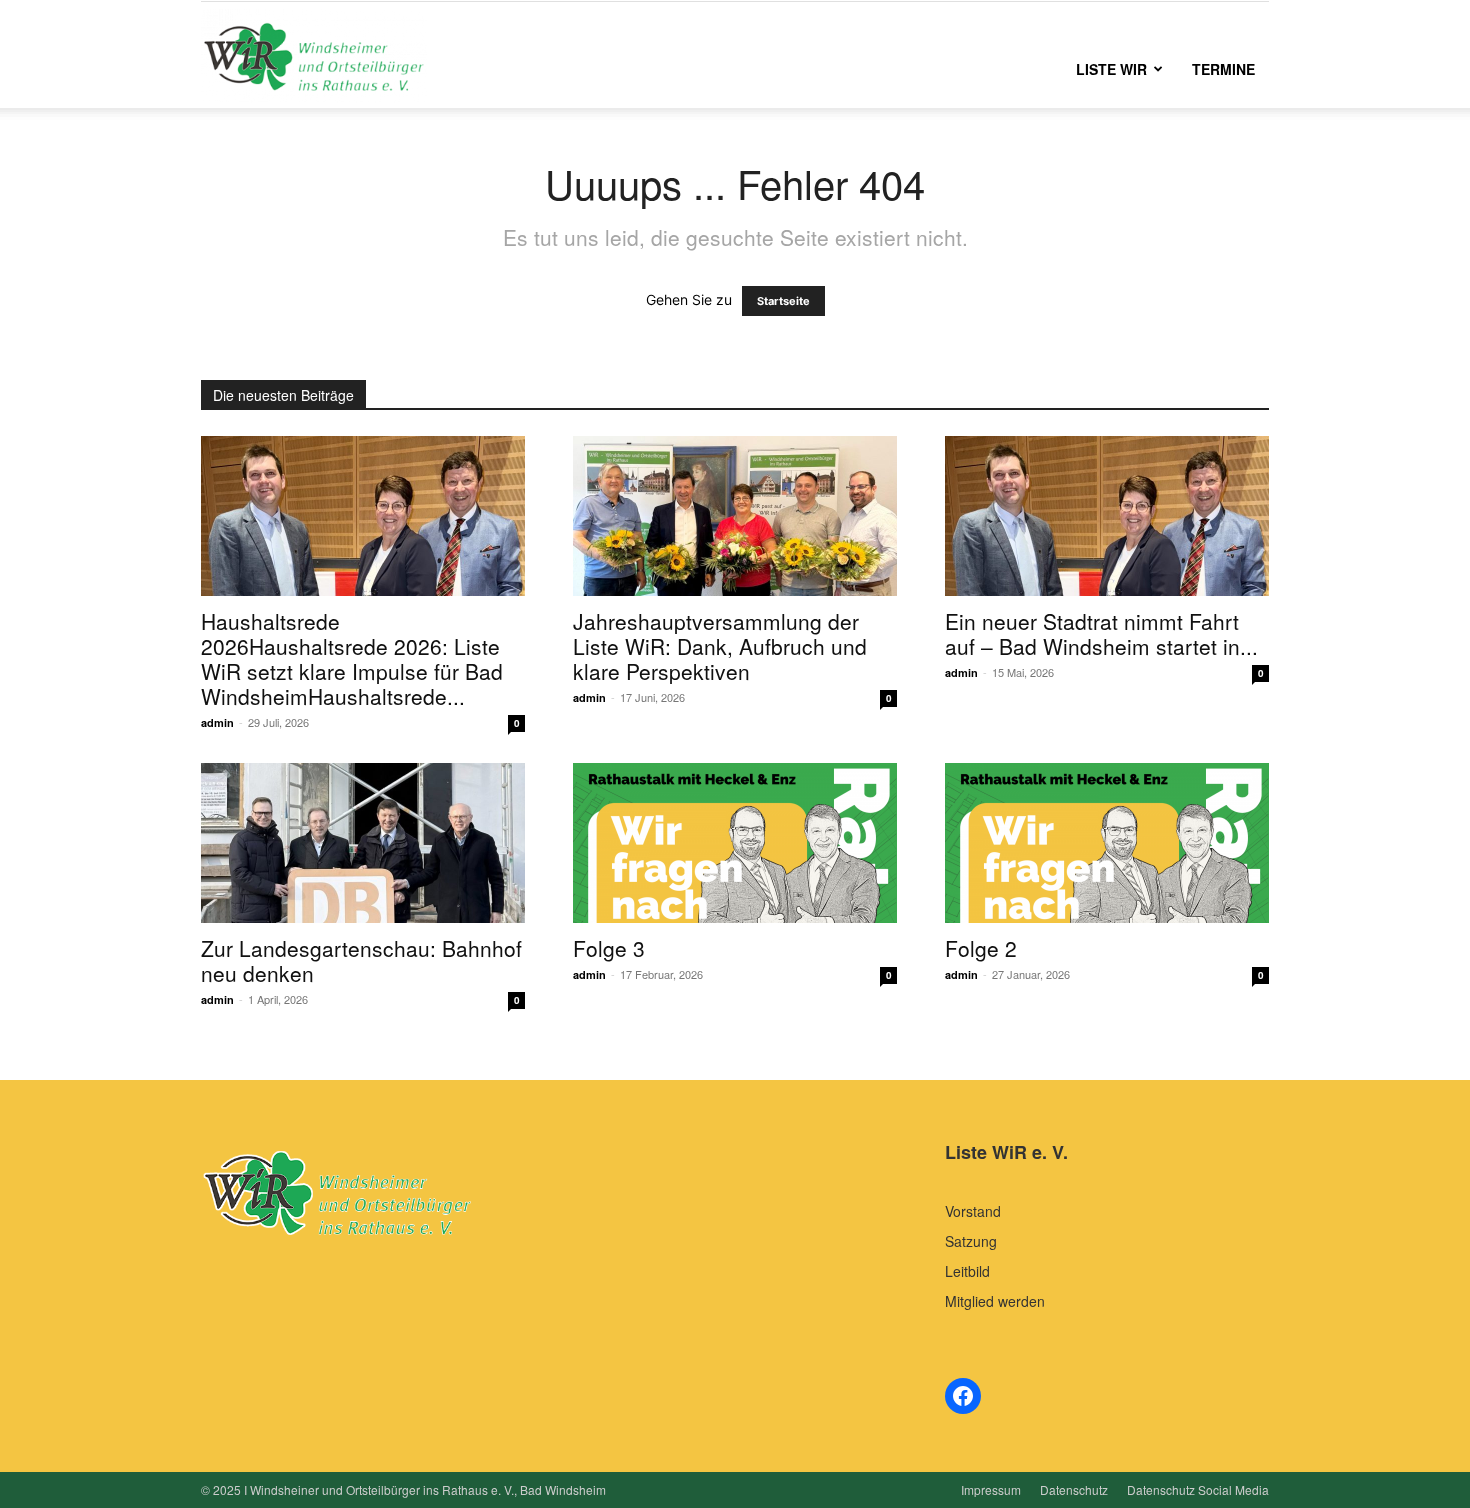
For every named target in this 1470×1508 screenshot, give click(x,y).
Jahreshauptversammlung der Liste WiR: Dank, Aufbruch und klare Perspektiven (720, 646)
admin (217, 722)
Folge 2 (981, 948)
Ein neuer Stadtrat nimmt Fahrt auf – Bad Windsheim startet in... (1101, 633)
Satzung (971, 1241)
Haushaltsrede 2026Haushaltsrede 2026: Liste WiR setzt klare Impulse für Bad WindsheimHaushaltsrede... (352, 658)
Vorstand (973, 1211)
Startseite (783, 301)
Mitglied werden (995, 1301)
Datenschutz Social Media (1198, 1489)
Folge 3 (609, 948)
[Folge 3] (735, 843)
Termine (1223, 69)
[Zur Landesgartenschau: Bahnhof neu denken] (363, 843)
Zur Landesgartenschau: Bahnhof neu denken (361, 960)
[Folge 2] (1107, 843)
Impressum (991, 1489)
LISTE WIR (1111, 69)
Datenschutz (1074, 1489)
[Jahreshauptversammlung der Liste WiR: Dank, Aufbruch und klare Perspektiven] (735, 516)
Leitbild (967, 1271)
